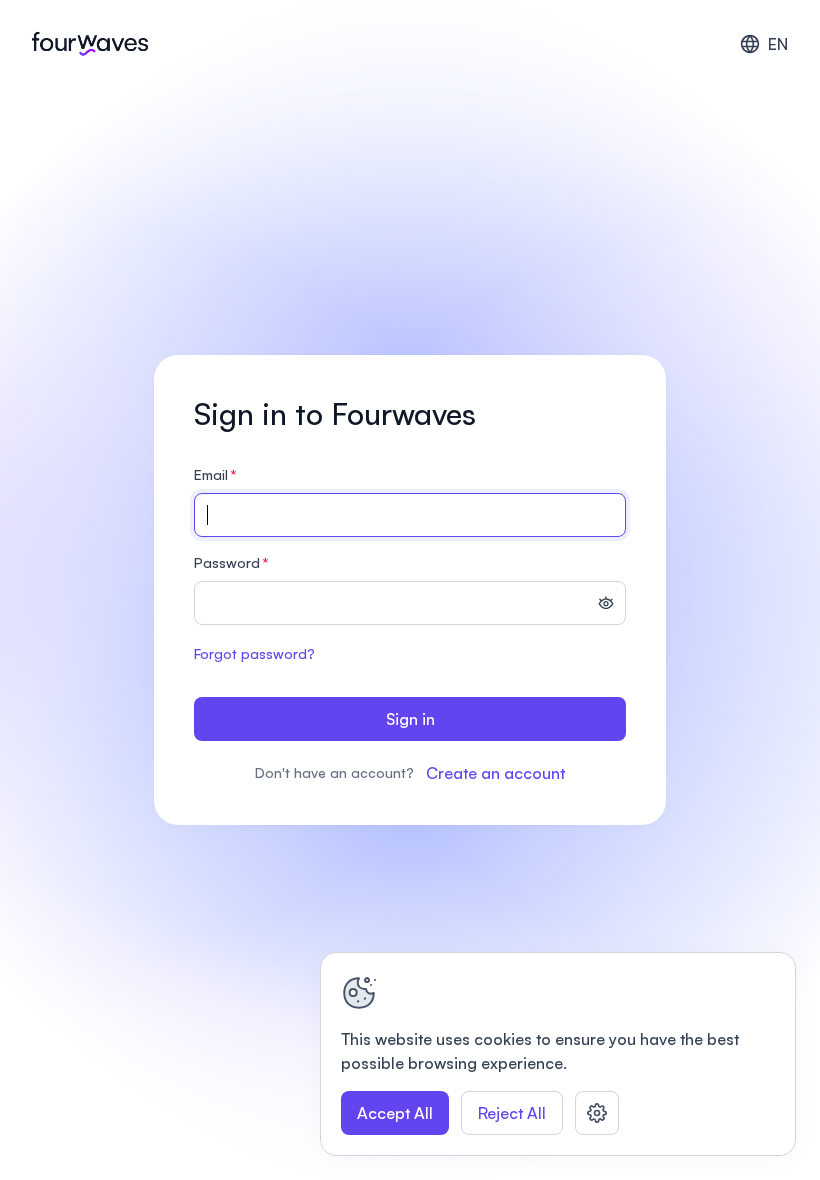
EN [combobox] (778, 44)
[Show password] (606, 605)
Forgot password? (254, 653)
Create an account (495, 773)
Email (215, 474)
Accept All (395, 1113)
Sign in (410, 719)
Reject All (512, 1113)
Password (231, 562)
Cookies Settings (597, 1113)
